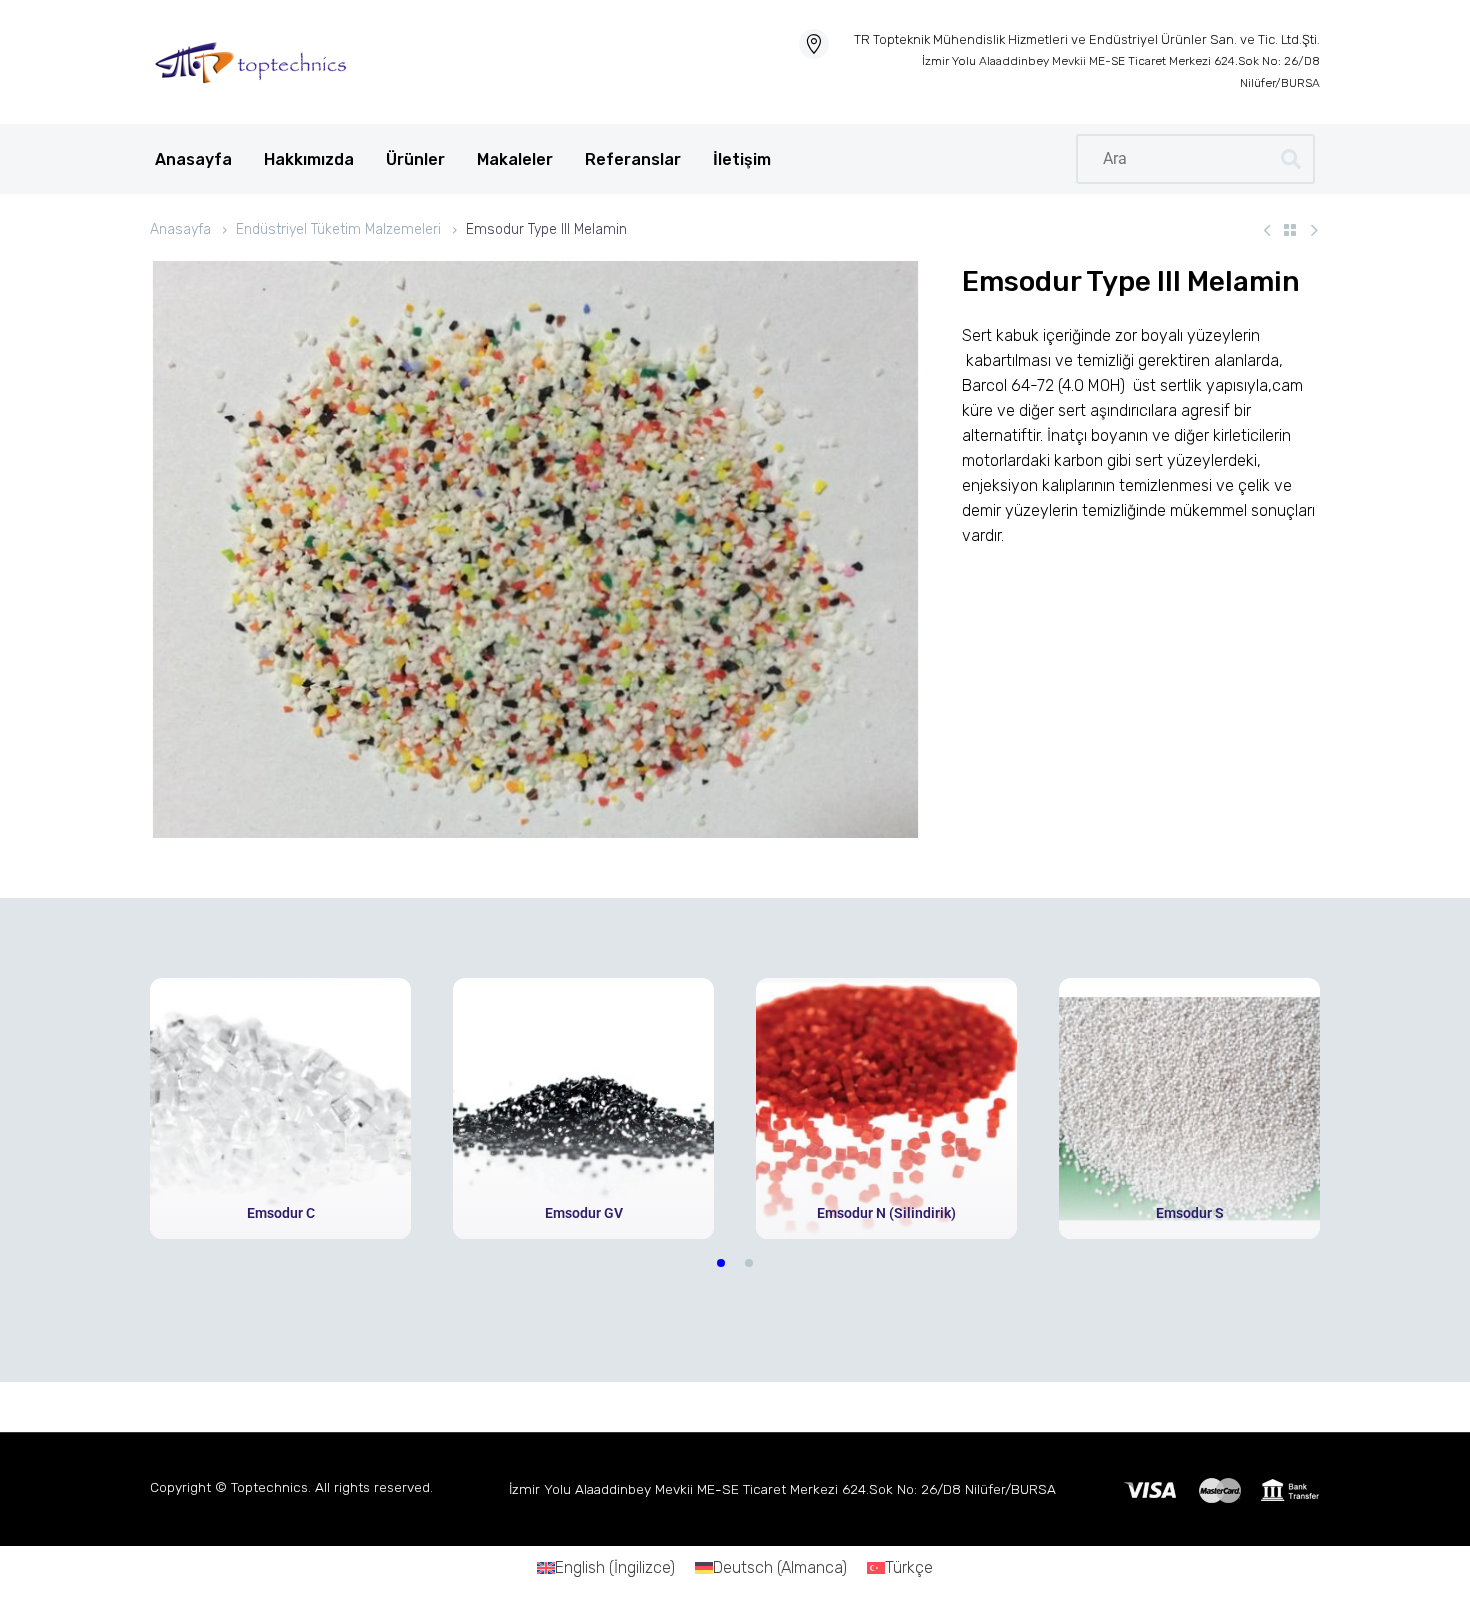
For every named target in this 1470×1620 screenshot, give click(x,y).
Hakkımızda (309, 159)
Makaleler (515, 159)
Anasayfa (193, 159)
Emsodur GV (584, 1213)
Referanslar (633, 159)
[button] (721, 1263)
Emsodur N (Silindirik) (886, 1213)
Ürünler (415, 159)
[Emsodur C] (280, 1108)
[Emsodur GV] (583, 1108)
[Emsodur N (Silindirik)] (886, 1108)
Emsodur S (1190, 1213)
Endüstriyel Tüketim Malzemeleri (338, 229)
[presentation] (138, 1108)
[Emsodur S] (1189, 1108)
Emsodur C (281, 1213)
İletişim (742, 159)
